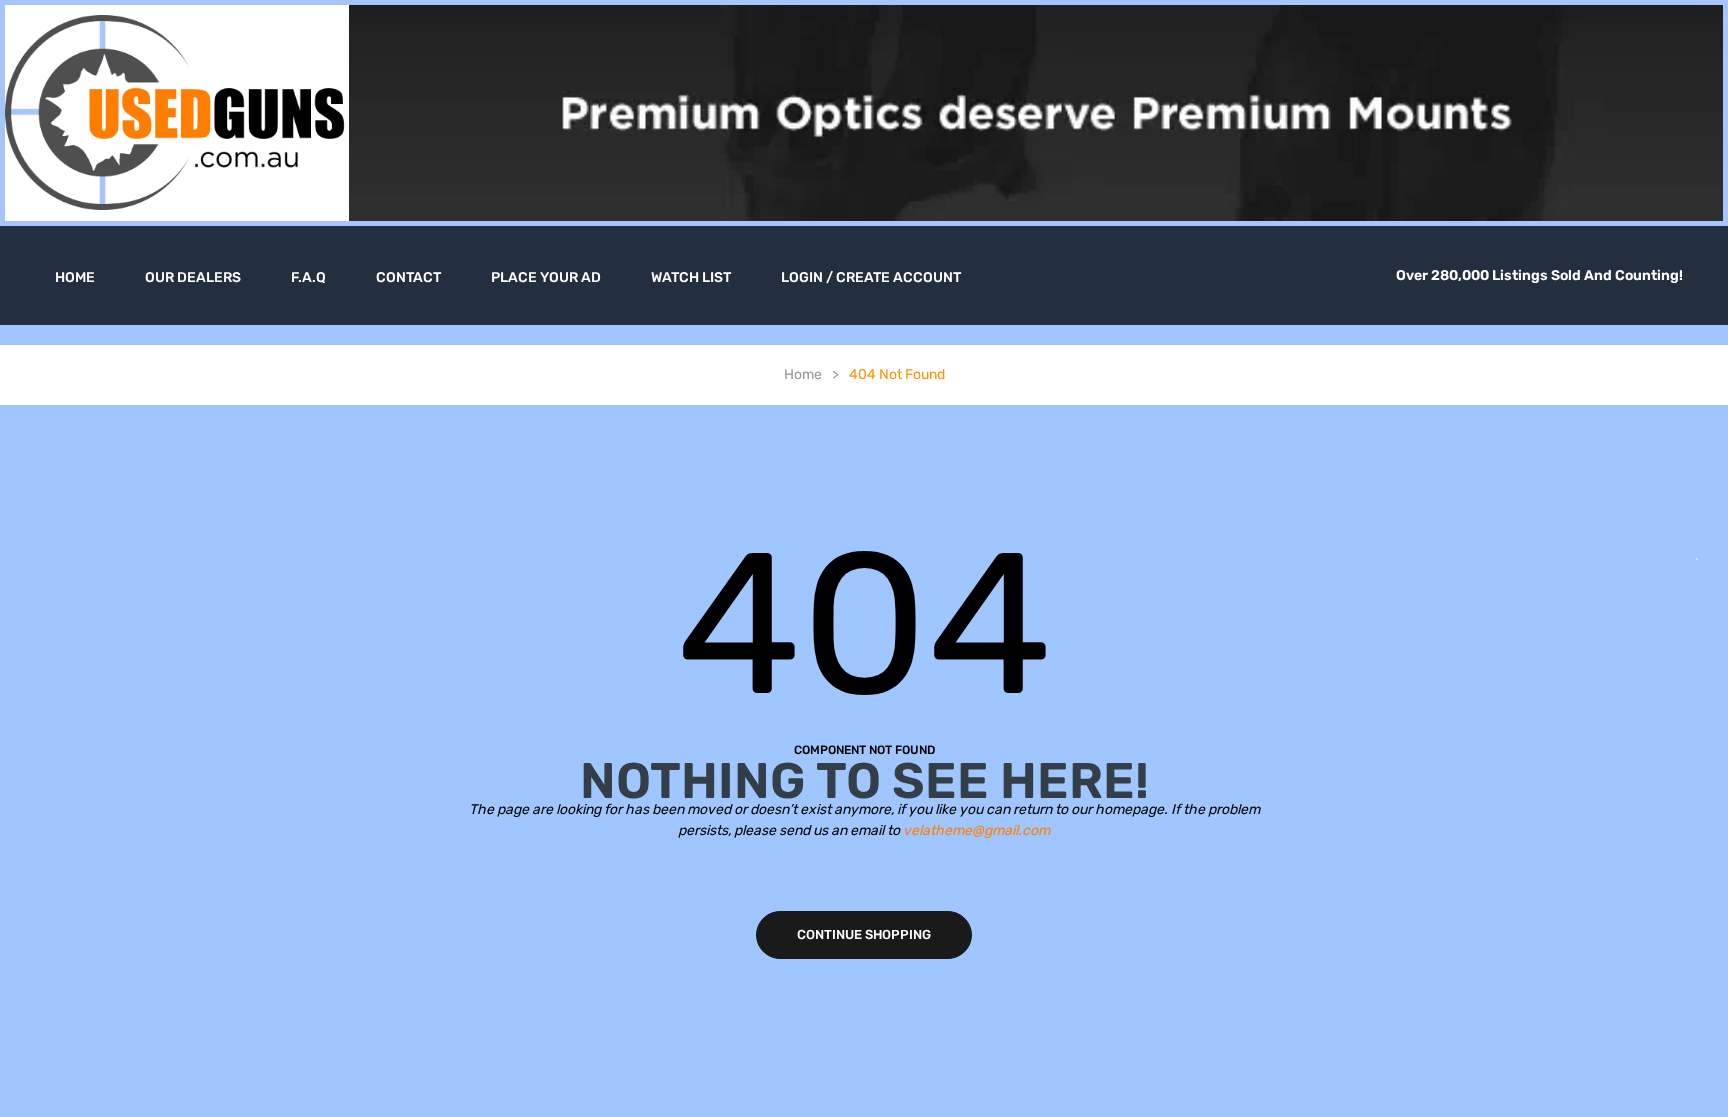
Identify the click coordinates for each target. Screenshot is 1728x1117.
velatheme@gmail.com (976, 830)
